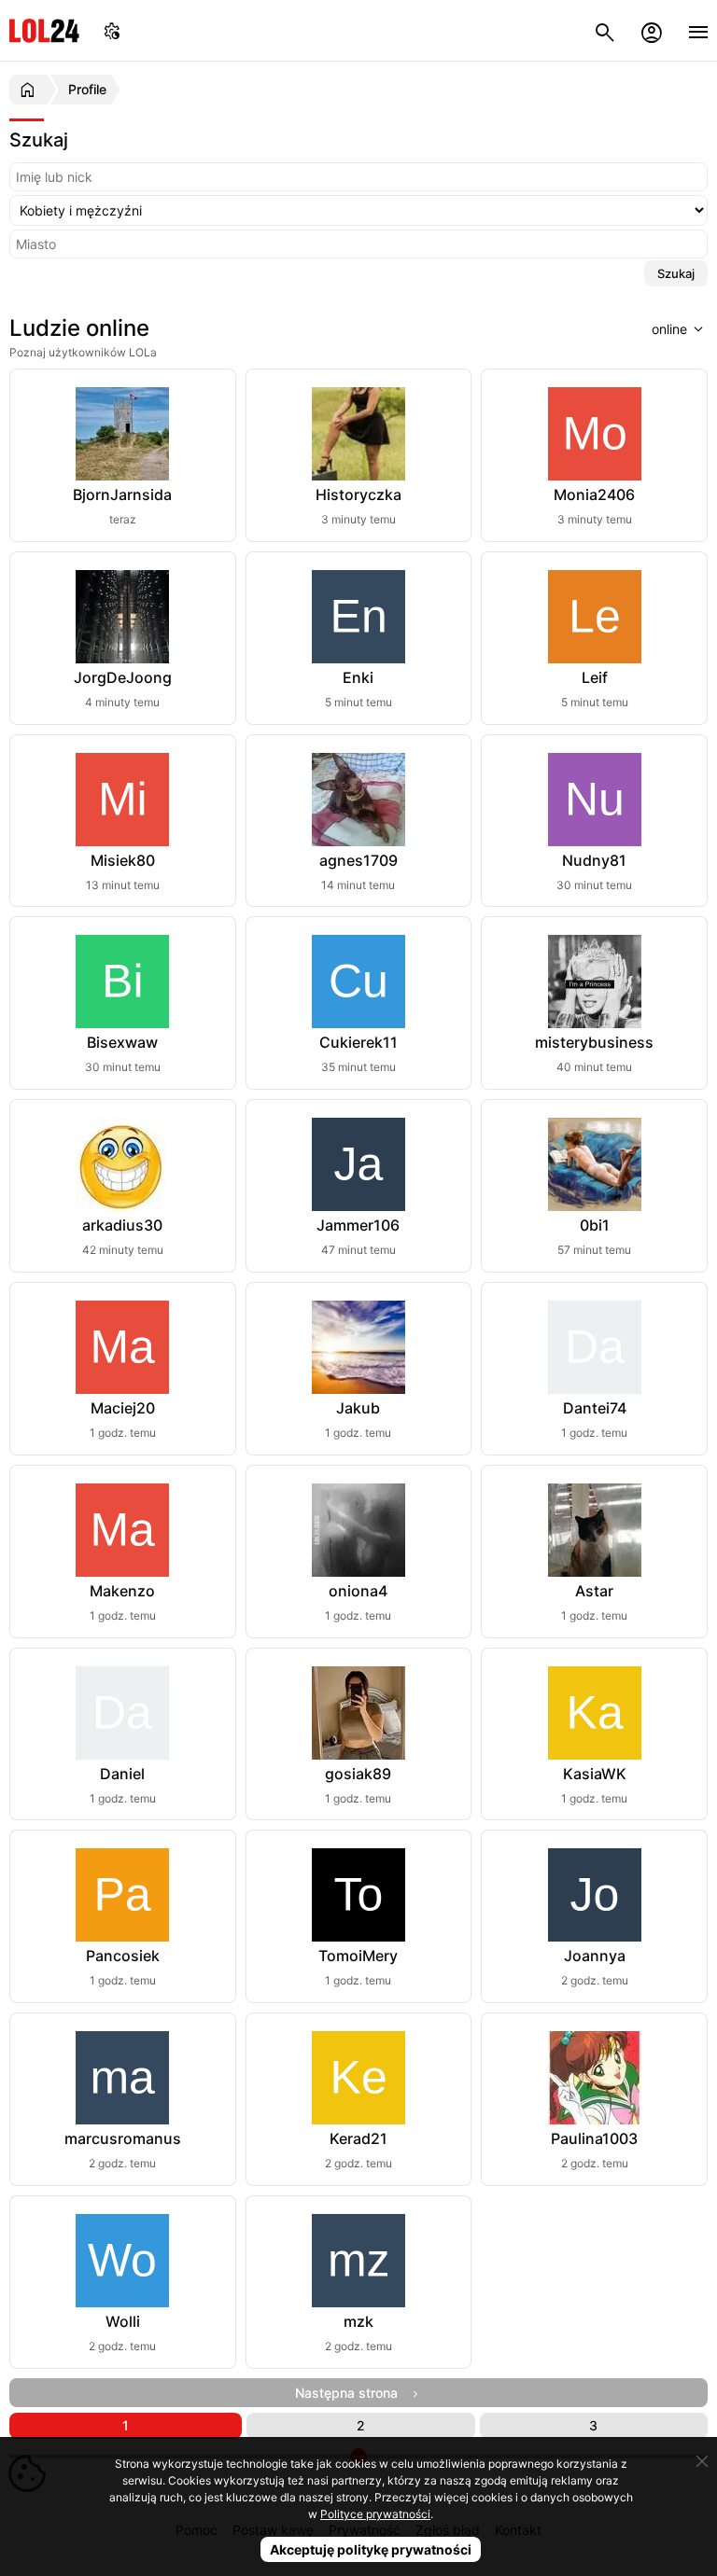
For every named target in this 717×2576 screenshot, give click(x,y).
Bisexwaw (122, 1042)
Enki (358, 677)
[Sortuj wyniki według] (669, 328)
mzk (358, 2321)
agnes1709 (358, 860)
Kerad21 (358, 2138)
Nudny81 (594, 860)
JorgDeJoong (123, 677)
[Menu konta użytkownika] (652, 30)
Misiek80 (123, 860)
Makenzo (122, 1591)
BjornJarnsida (122, 494)
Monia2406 (594, 494)
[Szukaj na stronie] (605, 30)
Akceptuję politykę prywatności (371, 2549)
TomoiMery (358, 1956)
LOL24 (44, 30)
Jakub (358, 1408)
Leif (595, 677)
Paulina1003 (594, 2138)
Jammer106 (358, 1225)
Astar (594, 1591)
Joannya (595, 1956)
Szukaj (676, 273)
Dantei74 (595, 1408)
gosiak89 (358, 1774)
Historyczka (358, 494)
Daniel (122, 1774)
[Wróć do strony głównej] (30, 90)
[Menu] (698, 30)
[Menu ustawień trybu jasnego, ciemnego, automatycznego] (112, 30)
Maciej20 (123, 1408)
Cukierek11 (358, 1042)
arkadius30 (122, 1225)
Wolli (123, 2321)
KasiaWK (595, 1774)
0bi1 (595, 1225)
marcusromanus (123, 2138)
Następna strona (352, 2393)
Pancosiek (123, 1956)
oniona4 (358, 1591)
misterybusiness (594, 1042)
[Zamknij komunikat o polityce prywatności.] (702, 2461)
